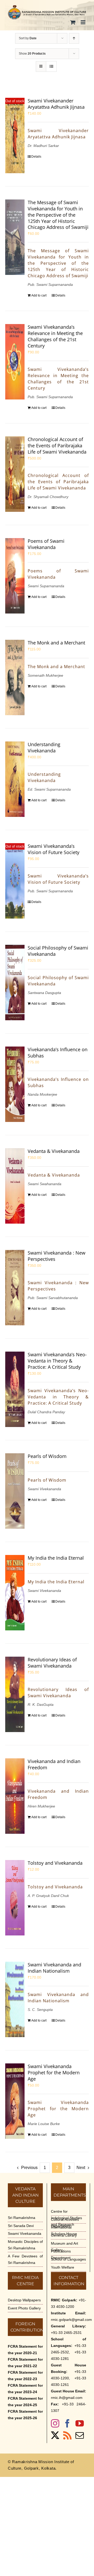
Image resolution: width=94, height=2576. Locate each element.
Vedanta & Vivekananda (54, 1151)
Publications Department (61, 2254)
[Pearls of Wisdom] (15, 1491)
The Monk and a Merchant (56, 643)
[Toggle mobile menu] (83, 22)
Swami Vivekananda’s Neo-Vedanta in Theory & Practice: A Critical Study (57, 1361)
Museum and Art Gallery (64, 2247)
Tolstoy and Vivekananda (55, 1863)
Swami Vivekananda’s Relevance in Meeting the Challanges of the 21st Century (55, 336)
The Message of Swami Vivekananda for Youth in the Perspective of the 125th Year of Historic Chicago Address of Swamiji (58, 215)
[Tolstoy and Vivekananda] (15, 1898)
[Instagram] (55, 2423)
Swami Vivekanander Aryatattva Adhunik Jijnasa (56, 104)
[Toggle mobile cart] (73, 22)
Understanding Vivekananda (44, 747)
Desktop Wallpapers (24, 2300)
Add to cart (39, 295)
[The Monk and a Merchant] (15, 677)
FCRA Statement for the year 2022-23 (25, 2376)
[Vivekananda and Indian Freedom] (15, 1796)
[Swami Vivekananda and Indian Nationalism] (15, 1999)
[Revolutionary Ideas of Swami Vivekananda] (15, 1694)
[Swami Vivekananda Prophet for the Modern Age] (15, 2101)
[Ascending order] (74, 38)
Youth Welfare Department (63, 2271)
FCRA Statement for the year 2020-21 (25, 2350)
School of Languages (68, 2259)
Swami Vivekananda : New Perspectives (57, 1256)
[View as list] (51, 66)
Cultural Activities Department (65, 2223)
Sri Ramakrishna (22, 2218)
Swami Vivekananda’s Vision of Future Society (54, 849)
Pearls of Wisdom (47, 1456)
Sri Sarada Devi (21, 2226)
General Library (64, 2235)
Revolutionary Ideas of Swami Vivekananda (52, 1663)
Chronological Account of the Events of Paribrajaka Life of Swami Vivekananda (57, 446)
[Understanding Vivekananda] (15, 779)
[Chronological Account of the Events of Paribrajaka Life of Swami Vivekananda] (15, 474)
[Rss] (67, 2435)
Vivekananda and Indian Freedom (54, 1764)
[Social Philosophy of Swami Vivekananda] (15, 983)
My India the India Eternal (56, 1558)
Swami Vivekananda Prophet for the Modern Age (54, 2073)
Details (36, 157)
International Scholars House (64, 2230)
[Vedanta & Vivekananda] (15, 1186)
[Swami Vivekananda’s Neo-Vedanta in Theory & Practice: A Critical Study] (15, 1389)
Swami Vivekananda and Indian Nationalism (54, 1968)
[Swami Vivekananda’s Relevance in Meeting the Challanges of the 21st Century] (15, 362)
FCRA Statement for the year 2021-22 (25, 2363)
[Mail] (80, 2435)
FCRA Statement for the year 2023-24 (25, 2389)
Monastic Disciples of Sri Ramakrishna (25, 2245)
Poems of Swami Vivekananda (46, 544)
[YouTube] (80, 2423)
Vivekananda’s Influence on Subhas (58, 1053)
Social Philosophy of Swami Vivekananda (58, 951)
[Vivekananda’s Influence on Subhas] (15, 1084)
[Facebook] (67, 2423)
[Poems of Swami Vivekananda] (15, 576)
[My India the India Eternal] (15, 1593)
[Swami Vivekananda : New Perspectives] (15, 1288)
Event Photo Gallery (24, 2308)
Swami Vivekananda (25, 2233)
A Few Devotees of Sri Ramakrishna (25, 2259)
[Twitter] (55, 2435)
